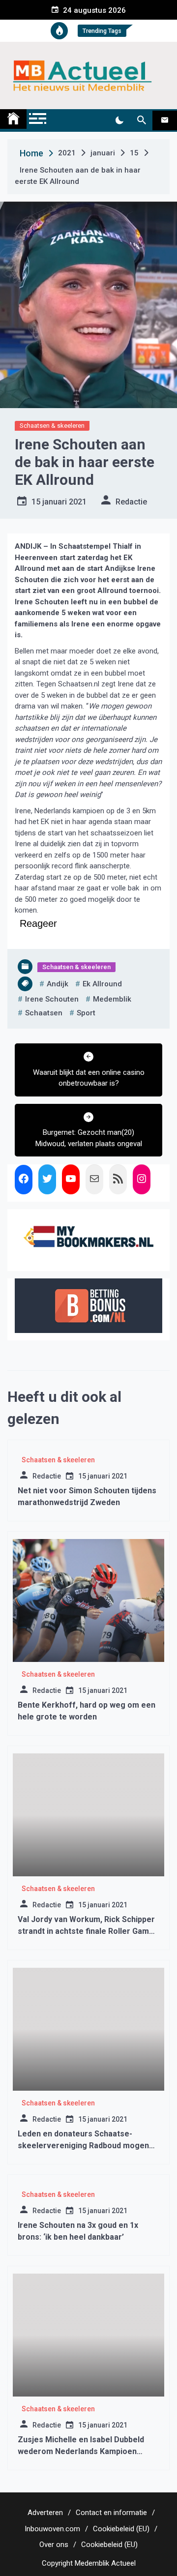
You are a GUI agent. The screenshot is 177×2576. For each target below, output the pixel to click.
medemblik (112, 999)
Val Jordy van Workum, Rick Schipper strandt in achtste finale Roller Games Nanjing (88, 1931)
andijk (58, 984)
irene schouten (52, 999)
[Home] (13, 119)
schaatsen (44, 1013)
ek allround (102, 984)
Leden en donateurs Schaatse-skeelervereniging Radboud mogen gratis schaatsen (83, 2146)
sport (86, 1013)
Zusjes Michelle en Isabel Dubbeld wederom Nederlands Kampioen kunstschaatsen (81, 2451)
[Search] (141, 120)
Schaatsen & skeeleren (52, 426)
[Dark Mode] (119, 120)
